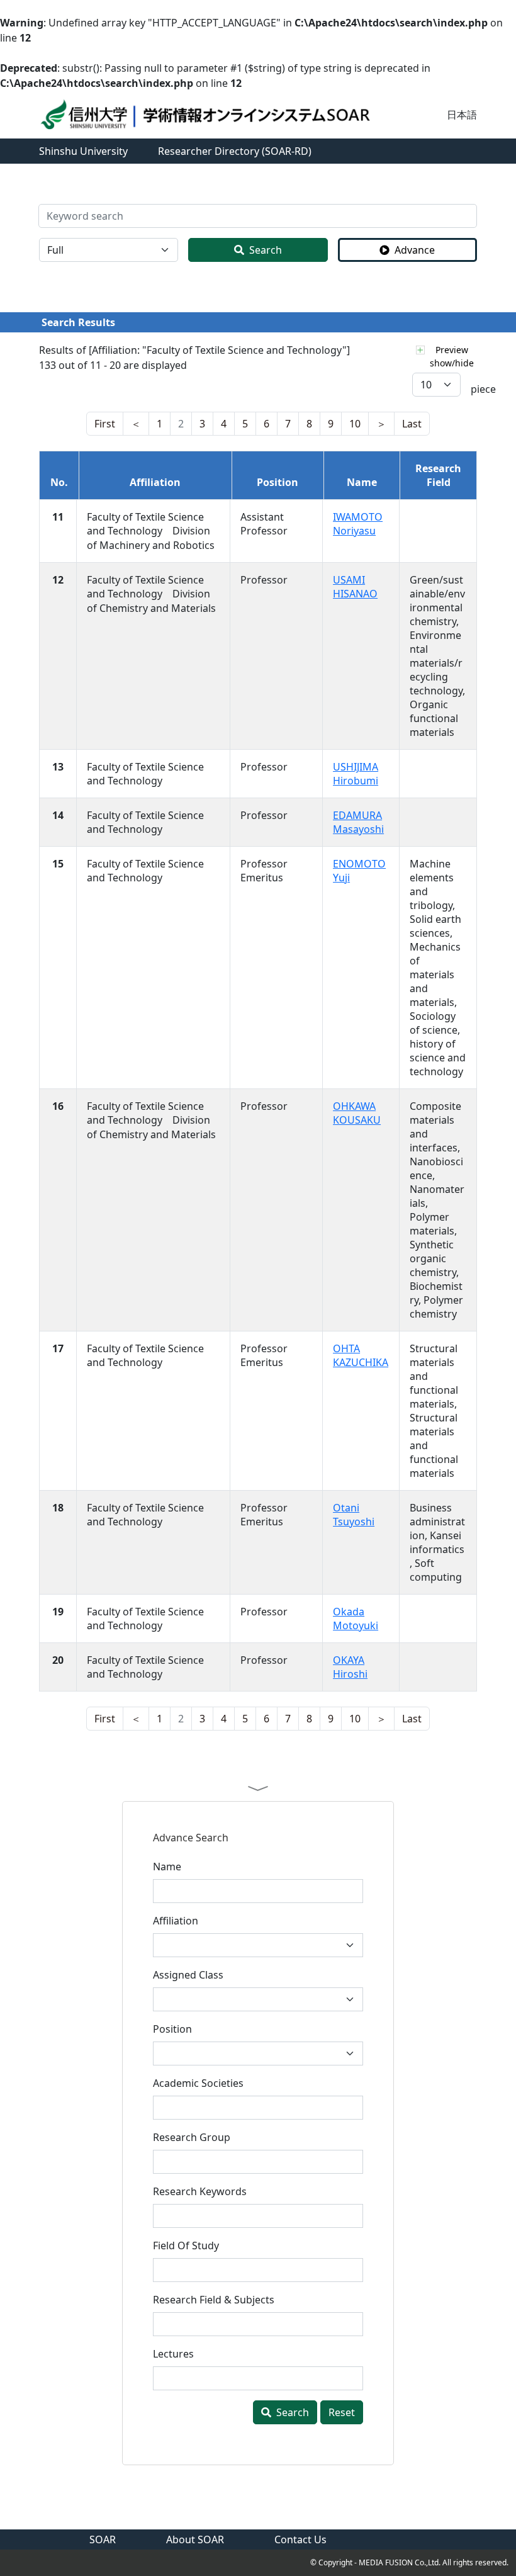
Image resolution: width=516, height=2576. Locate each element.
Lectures (173, 2354)
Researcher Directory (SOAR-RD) (235, 151)
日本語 (462, 115)
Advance (415, 250)
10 (355, 424)
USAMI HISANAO (355, 587)
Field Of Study (186, 2246)
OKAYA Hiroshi (350, 1667)
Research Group (192, 2137)
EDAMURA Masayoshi (358, 822)
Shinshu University (83, 151)
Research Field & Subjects (214, 2300)
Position (172, 2029)
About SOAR (195, 2539)
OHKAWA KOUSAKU (357, 1113)
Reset (342, 2412)
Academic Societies (198, 2083)
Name (167, 1867)
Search (266, 250)
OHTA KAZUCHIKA (361, 1355)
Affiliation (176, 1921)
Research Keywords (200, 2191)
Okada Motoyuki (356, 1618)
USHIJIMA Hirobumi (356, 774)
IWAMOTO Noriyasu (358, 524)
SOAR (103, 2539)
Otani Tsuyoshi (354, 1515)
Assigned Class (188, 1975)
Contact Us (300, 2539)
